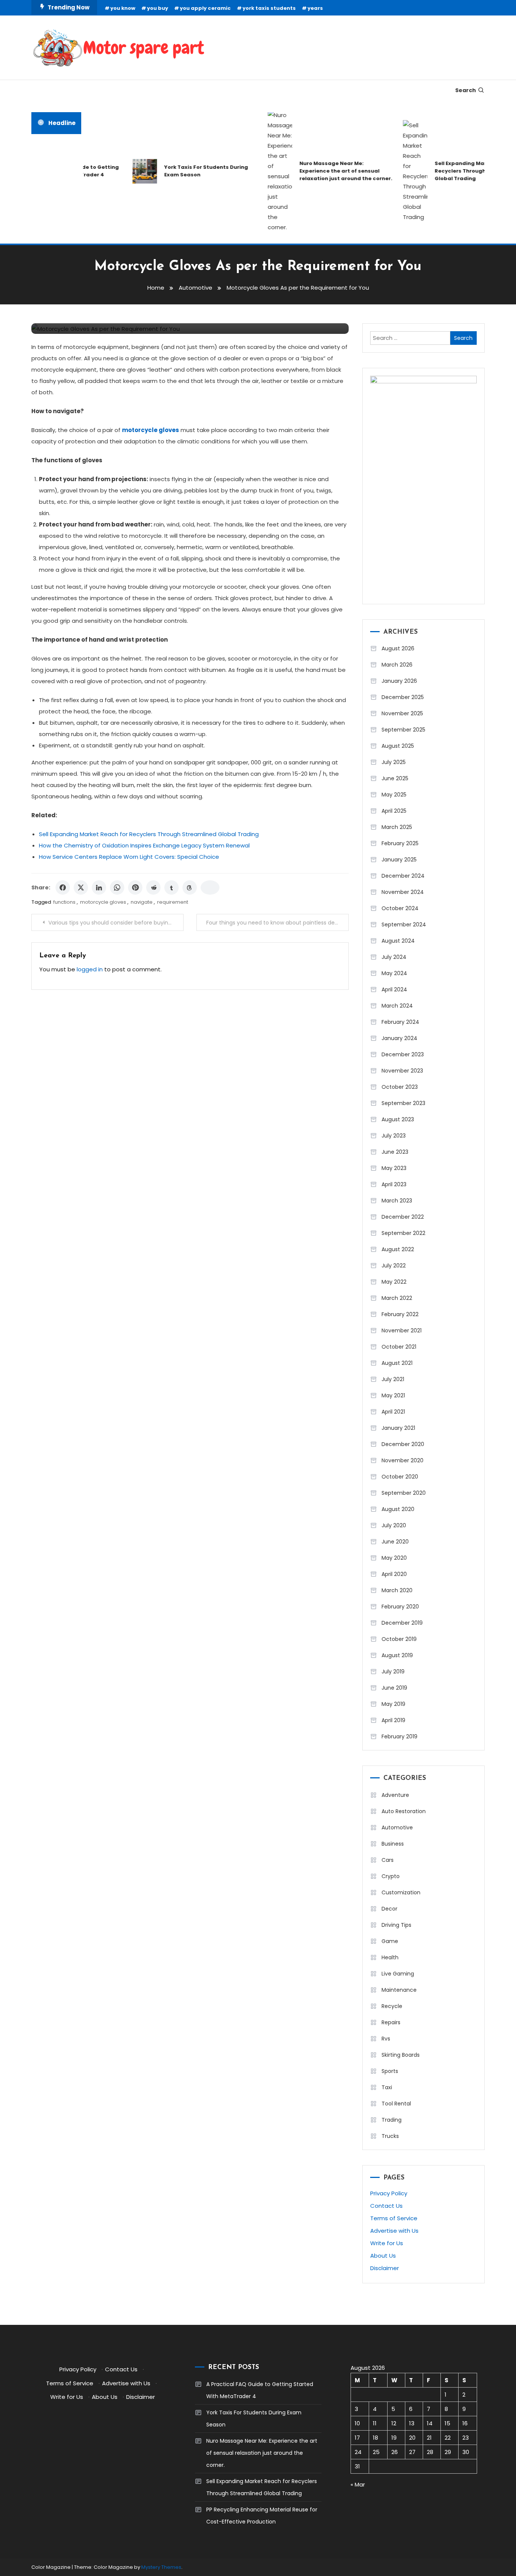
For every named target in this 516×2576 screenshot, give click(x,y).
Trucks (390, 2136)
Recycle (392, 2006)
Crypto (391, 1876)
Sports (390, 2071)
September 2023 (403, 1103)
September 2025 (403, 730)
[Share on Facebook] (63, 887)
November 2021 (402, 1330)
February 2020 (400, 1607)
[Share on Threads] (190, 887)
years (315, 8)
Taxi (387, 2087)
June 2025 (395, 778)
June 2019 (394, 1688)
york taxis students (269, 8)
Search (466, 90)
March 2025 (397, 827)
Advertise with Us (394, 2231)
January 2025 (399, 860)
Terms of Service (394, 2218)
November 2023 (402, 1071)
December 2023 (403, 1054)
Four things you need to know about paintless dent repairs (277, 923)
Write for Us (387, 2243)
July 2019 (393, 1672)
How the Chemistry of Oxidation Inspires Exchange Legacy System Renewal (144, 845)
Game (390, 1941)
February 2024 (400, 1022)
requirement (173, 902)
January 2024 (399, 1038)
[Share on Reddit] (153, 887)
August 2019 (397, 1655)
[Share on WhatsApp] (117, 887)
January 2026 (399, 681)
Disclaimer (385, 2268)
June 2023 (395, 1152)
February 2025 (400, 843)
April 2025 (394, 811)
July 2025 (394, 762)
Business (393, 1844)
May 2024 (394, 973)
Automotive (397, 1827)
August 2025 (398, 746)
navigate (142, 902)
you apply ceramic (205, 8)
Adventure (395, 1795)
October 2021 (399, 1347)
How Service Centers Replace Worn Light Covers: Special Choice (129, 857)
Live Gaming (398, 1974)
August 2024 (398, 941)
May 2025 (394, 795)
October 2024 (400, 908)
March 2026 (397, 665)
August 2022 (398, 1249)
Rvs (386, 2039)
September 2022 (403, 1233)
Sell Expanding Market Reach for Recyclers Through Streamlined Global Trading (457, 171)
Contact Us (386, 2206)
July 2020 (394, 1525)
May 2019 (393, 1704)
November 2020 (402, 1460)
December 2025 (403, 697)
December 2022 (403, 1217)
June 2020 (395, 1542)
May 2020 (394, 1558)
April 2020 (394, 1574)
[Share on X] (81, 887)
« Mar (358, 2484)
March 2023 (397, 1201)
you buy (158, 8)
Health (390, 1957)
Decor (389, 1909)
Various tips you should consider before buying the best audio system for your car (116, 923)
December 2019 (402, 1623)
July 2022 (394, 1266)
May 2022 (394, 1282)
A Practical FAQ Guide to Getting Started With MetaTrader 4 (260, 2390)
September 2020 (404, 1493)
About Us (383, 2256)
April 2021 (393, 1412)
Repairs (391, 2022)
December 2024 (403, 876)
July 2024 (394, 957)
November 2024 (403, 892)
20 (412, 2438)
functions (64, 902)
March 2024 (397, 1006)
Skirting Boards (401, 2055)
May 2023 (394, 1168)
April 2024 (394, 989)
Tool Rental (396, 2104)
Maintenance (399, 1990)
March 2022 (397, 1298)
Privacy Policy (389, 2193)
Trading (392, 2120)
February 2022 (400, 1314)
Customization (401, 1892)
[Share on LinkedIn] (99, 887)
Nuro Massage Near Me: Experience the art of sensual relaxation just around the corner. (324, 171)
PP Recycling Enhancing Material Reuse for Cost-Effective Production (262, 2516)
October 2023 (400, 1087)
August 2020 (398, 1509)
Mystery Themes (161, 2567)
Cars (388, 1860)
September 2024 (404, 925)
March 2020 (397, 1590)
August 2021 (397, 1363)
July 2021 (393, 1379)
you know (123, 8)
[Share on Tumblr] (171, 887)
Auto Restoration (404, 1811)
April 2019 (393, 1720)
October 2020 (400, 1477)
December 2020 (403, 1444)
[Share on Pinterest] (135, 887)
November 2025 (402, 713)
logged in (90, 969)
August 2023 (398, 1119)
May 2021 (393, 1395)
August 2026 (398, 648)
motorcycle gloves (103, 902)
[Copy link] (210, 887)
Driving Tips (396, 1925)
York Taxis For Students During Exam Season (184, 171)
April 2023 (394, 1184)
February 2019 (399, 1736)
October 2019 (399, 1639)
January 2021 (398, 1428)
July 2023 (394, 1136)
